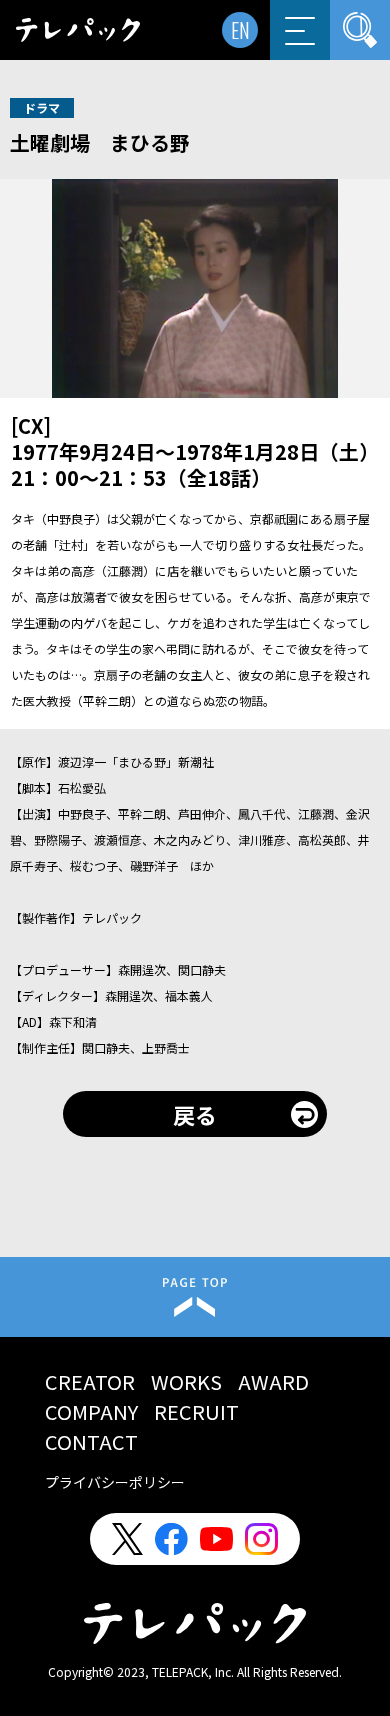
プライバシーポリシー (115, 1482)
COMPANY (91, 1411)
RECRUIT (196, 1411)
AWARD (273, 1381)
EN (240, 30)
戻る (195, 1114)
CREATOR (90, 1381)
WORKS (186, 1381)
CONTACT (91, 1441)
